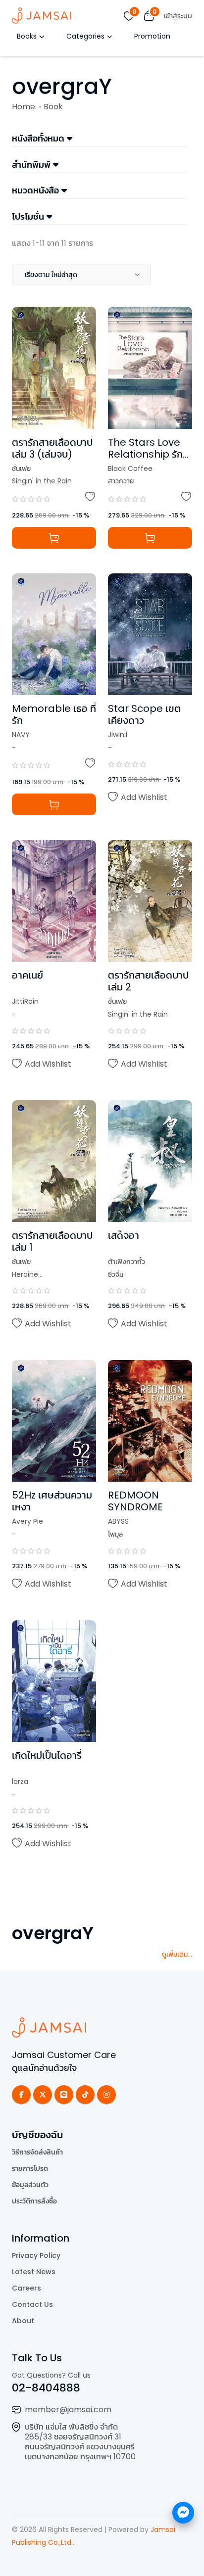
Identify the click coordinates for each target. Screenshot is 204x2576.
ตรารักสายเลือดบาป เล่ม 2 (148, 981)
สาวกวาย (121, 481)
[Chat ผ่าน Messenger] (183, 2513)
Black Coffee (130, 468)
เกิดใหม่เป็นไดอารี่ (47, 1755)
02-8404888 (46, 2388)
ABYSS (118, 1521)
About (23, 2321)
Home (24, 107)
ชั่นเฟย (21, 468)
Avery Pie (27, 1521)
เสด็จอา (124, 1235)
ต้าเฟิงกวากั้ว (127, 1262)
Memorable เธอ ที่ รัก (54, 714)
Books (27, 36)
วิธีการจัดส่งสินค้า (37, 2152)
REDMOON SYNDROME (135, 1501)
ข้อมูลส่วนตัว (30, 2185)
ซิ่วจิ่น (116, 1274)
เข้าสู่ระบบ (178, 16)
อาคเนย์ (27, 975)
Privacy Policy (36, 2255)
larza (20, 1781)
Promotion (152, 36)
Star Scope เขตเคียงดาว (144, 714)
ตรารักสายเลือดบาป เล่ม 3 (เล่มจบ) (52, 448)
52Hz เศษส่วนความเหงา (52, 1501)
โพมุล (115, 1534)
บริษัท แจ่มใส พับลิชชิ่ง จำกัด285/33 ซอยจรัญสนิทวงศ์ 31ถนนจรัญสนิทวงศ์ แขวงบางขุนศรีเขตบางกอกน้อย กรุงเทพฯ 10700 (80, 2442)
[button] (81, 275)
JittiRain (25, 1001)
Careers (26, 2288)
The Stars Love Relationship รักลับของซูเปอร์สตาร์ (146, 454)
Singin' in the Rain (42, 481)
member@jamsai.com (68, 2410)
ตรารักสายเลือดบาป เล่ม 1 (52, 1241)
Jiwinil (118, 735)
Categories (85, 36)
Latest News (34, 2272)
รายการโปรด (30, 2168)
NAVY (21, 735)
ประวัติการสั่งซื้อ (34, 2201)
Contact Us (32, 2304)
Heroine (25, 1274)
